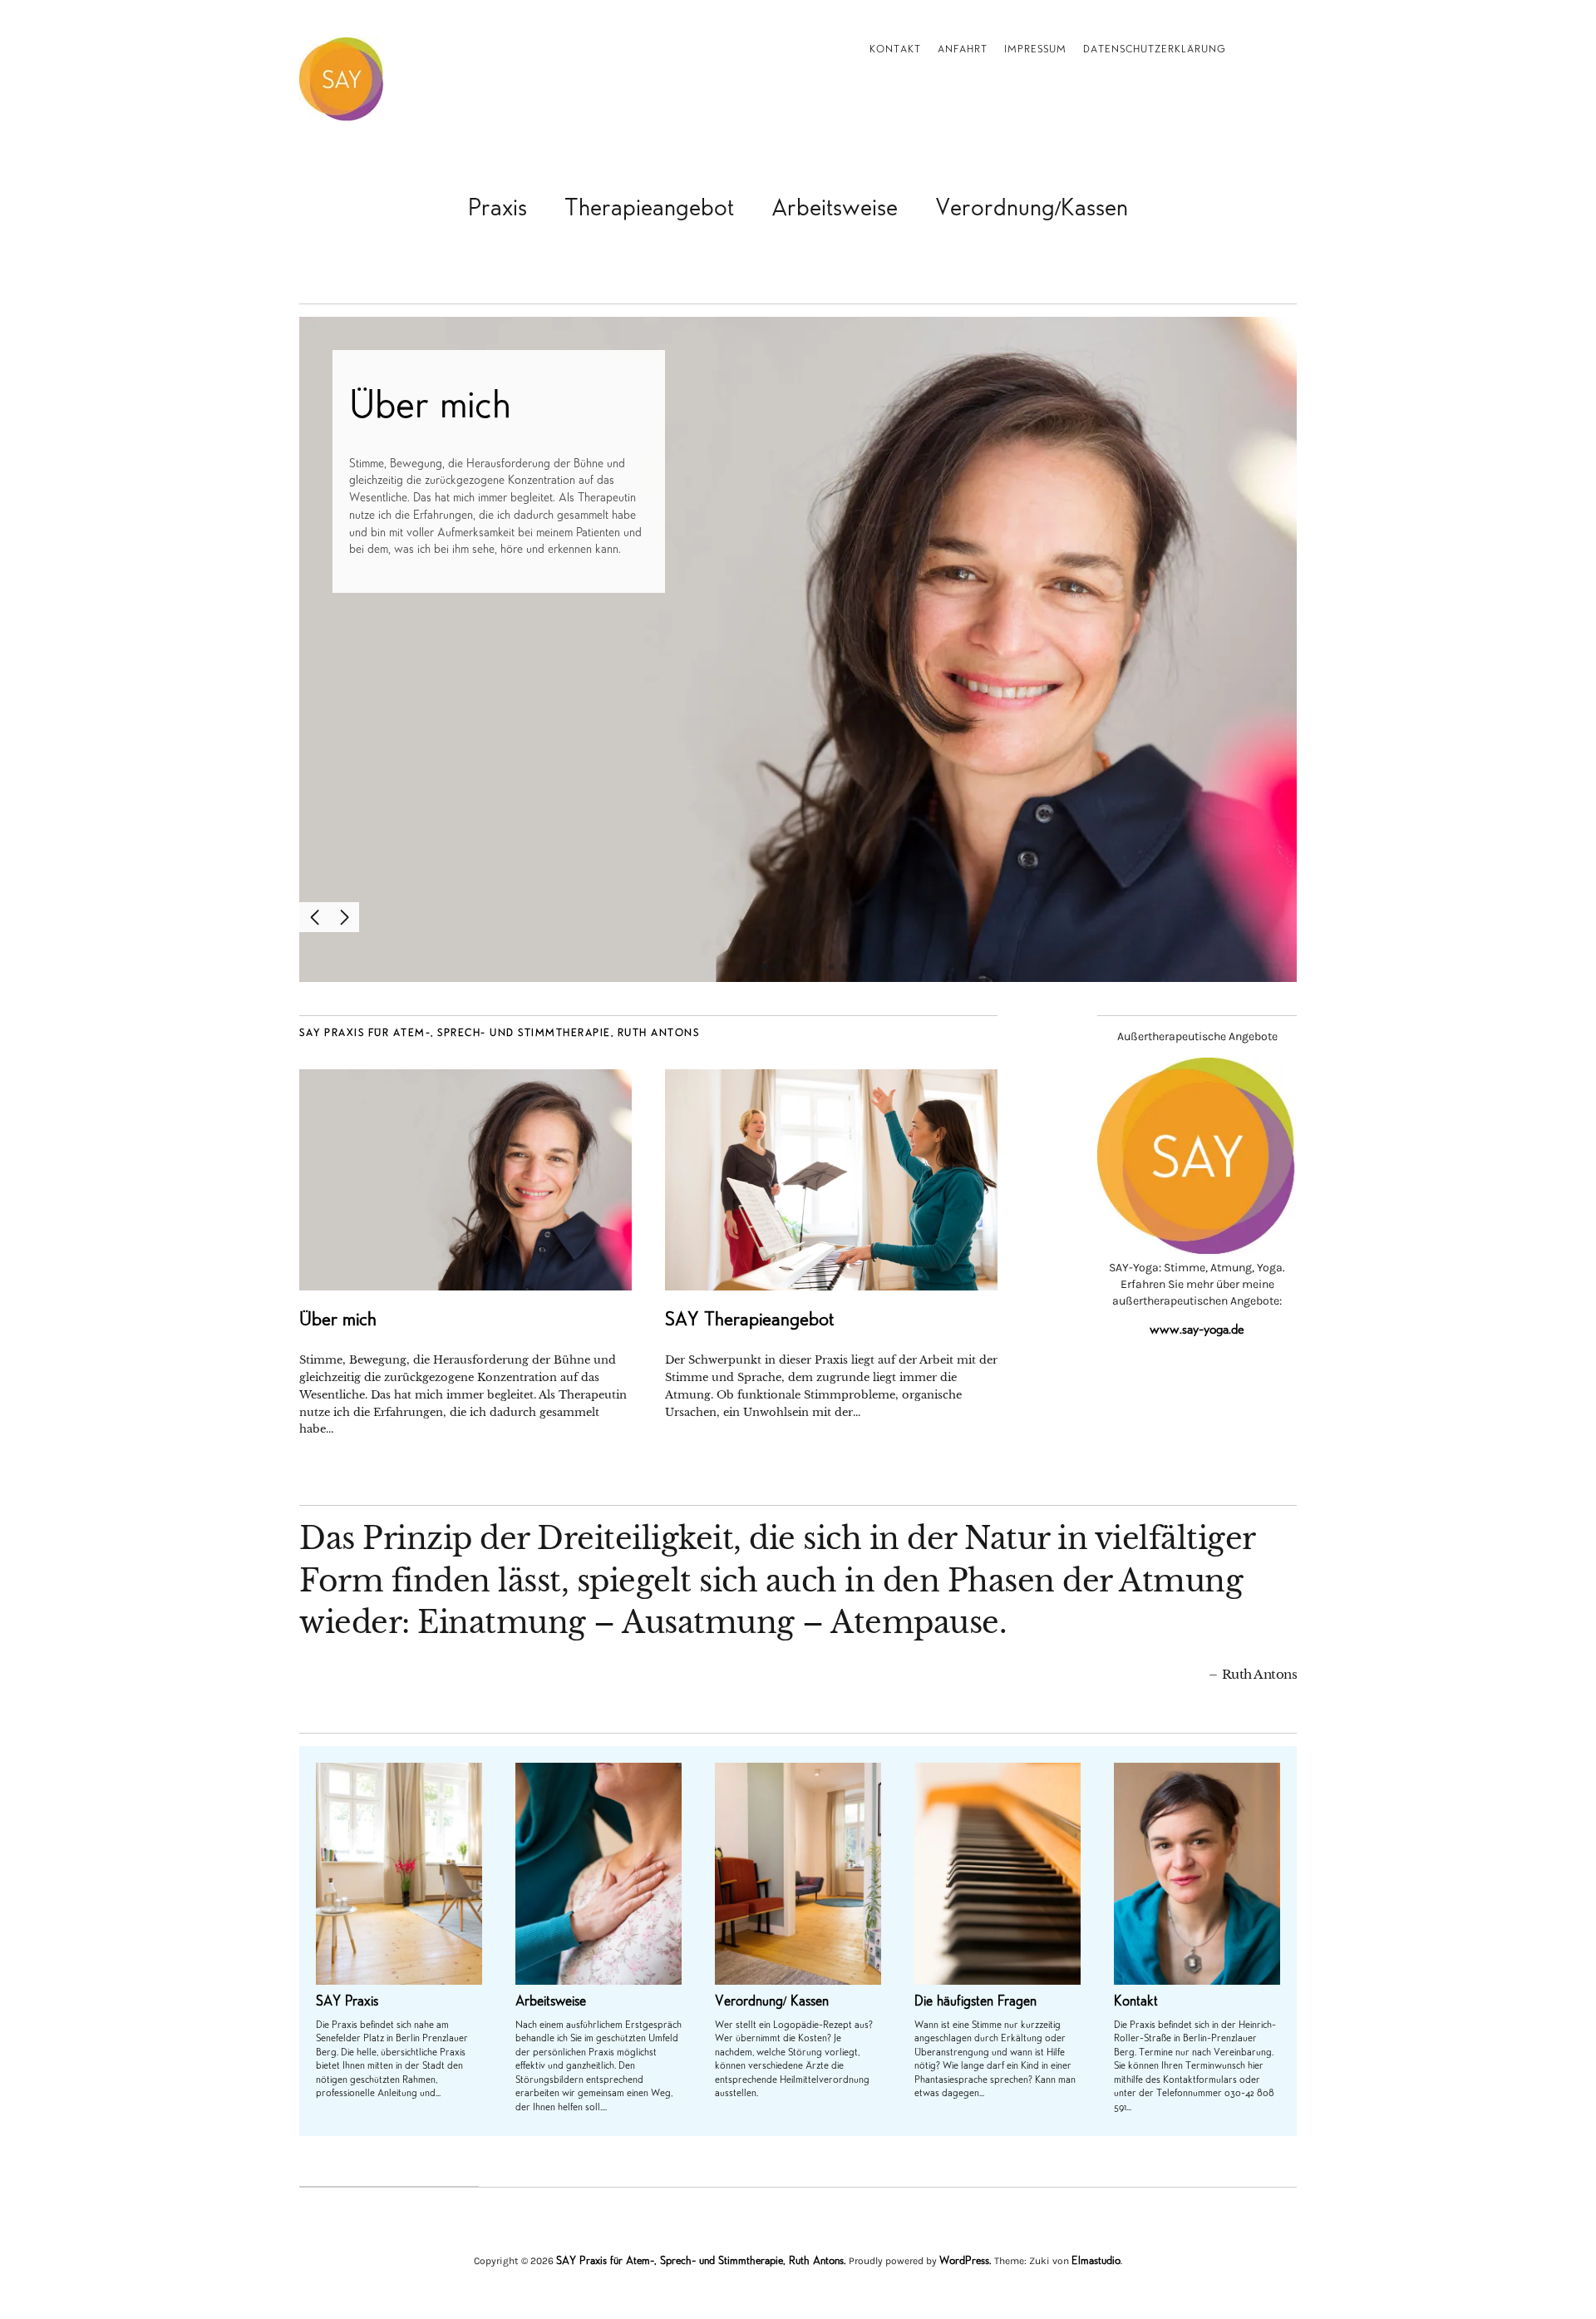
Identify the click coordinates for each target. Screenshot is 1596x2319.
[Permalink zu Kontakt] (1197, 1874)
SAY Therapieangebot (749, 1321)
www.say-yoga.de (1197, 1331)
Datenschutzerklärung (1155, 50)
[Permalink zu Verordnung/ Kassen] (798, 1874)
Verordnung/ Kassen (772, 2003)
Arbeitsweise (835, 210)
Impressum (1035, 50)
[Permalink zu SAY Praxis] (399, 1874)
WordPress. (965, 2262)
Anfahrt (963, 50)
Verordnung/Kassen (1032, 210)
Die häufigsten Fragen (975, 2003)
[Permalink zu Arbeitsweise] (598, 1874)
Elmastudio (1096, 2262)
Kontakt (895, 50)
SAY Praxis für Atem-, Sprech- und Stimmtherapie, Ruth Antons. (701, 2262)
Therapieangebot (649, 210)
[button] (314, 917)
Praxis (498, 210)
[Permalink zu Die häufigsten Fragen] (997, 1874)
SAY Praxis (347, 2003)
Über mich (430, 409)
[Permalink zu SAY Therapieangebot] (831, 1180)
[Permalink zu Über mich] (798, 649)
